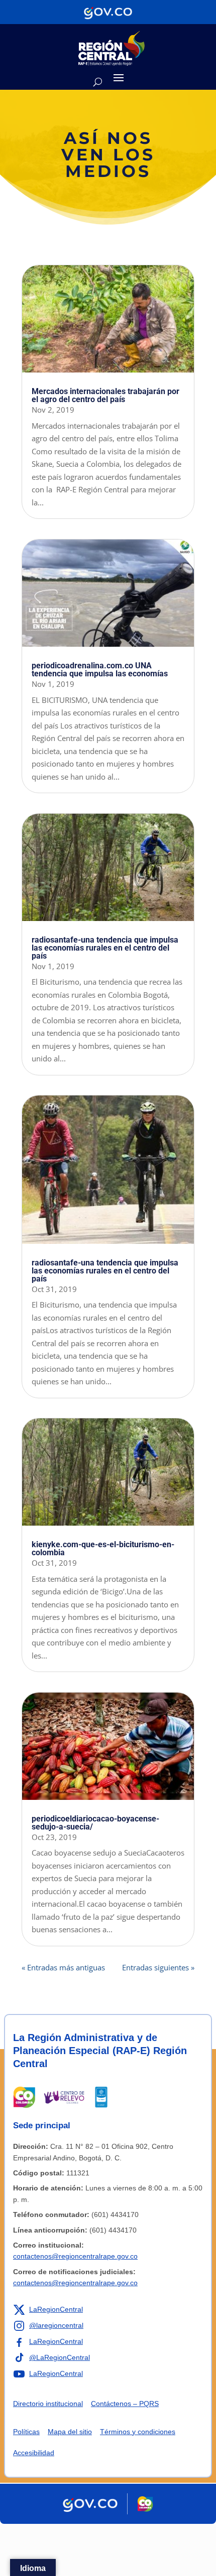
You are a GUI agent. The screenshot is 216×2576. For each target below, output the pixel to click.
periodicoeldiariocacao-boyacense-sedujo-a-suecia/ (95, 1823)
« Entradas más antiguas (63, 1967)
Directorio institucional (48, 2404)
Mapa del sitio (70, 2432)
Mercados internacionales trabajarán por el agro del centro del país (105, 395)
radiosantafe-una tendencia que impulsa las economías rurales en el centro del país (105, 948)
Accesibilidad (34, 2453)
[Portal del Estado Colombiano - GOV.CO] (108, 12)
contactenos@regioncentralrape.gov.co (75, 2256)
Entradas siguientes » (158, 1967)
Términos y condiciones (138, 2432)
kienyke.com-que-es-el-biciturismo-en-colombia (103, 1548)
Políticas (26, 2432)
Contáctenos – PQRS (125, 2404)
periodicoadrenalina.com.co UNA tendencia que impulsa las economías (100, 670)
